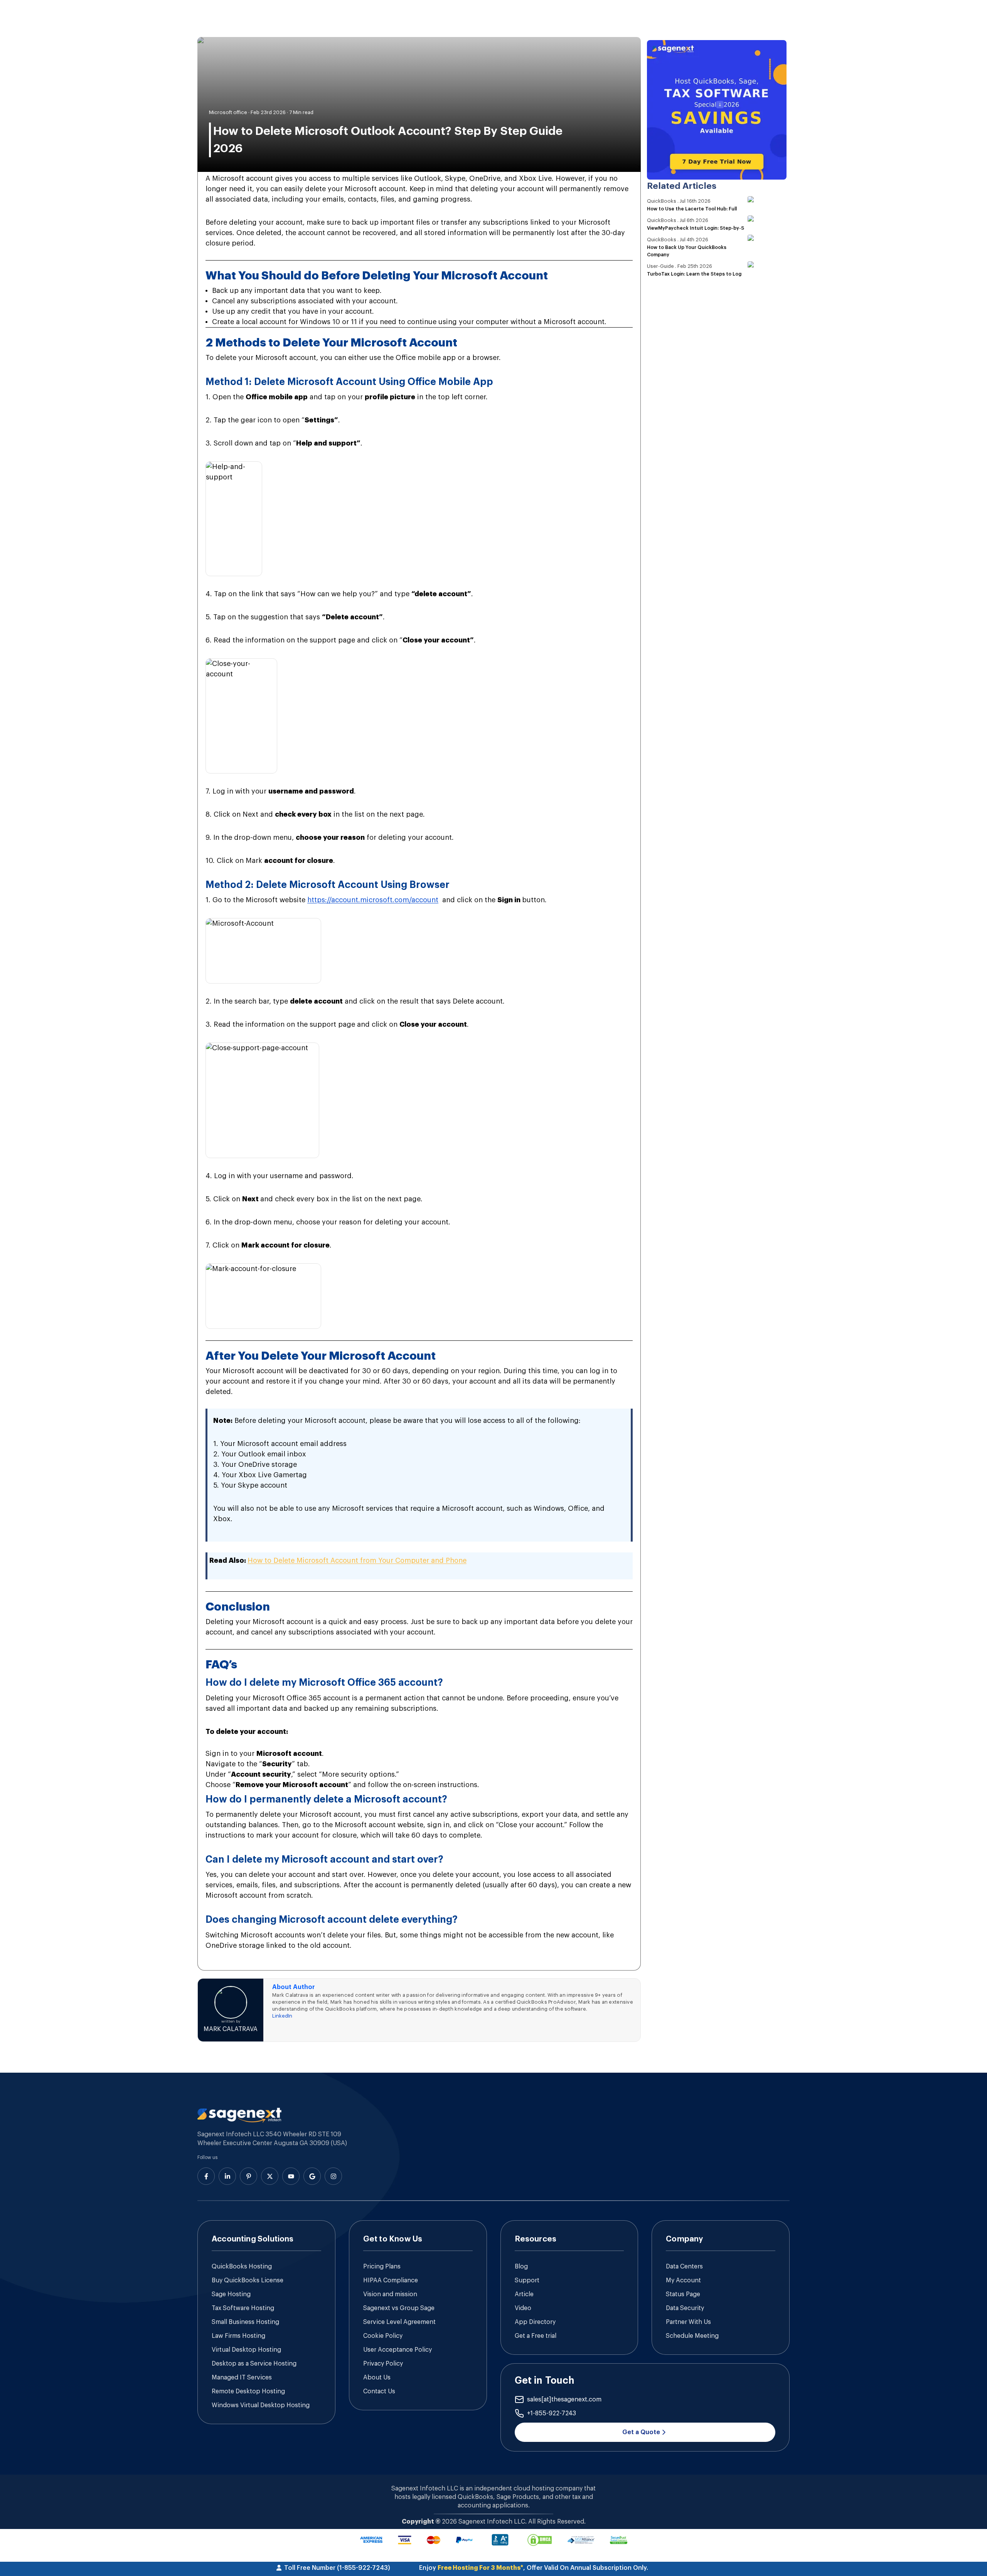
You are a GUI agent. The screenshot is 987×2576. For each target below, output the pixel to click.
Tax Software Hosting (243, 2308)
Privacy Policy (383, 2364)
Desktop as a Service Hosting (254, 2364)
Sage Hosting (231, 2294)
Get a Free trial (536, 2336)
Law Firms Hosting (238, 2336)
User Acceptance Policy (397, 2350)
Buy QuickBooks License (248, 2280)
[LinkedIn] (227, 2176)
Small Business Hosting (245, 2322)
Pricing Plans (382, 2267)
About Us (377, 2378)
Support (527, 2280)
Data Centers (684, 2267)
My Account (683, 2280)
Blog (521, 2267)
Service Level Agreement (399, 2322)
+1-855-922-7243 (552, 2413)
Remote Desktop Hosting (248, 2391)
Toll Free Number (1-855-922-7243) (337, 2568)
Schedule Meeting (692, 2336)
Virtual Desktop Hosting (246, 2350)
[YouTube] (291, 2176)
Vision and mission (390, 2294)
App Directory (535, 2322)
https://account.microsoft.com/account (373, 900)
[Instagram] (333, 2176)
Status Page (683, 2294)
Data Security (685, 2308)
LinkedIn (282, 2016)
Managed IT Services (242, 2378)
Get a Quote (641, 2432)
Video (523, 2308)
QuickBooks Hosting (242, 2267)
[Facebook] (206, 2176)
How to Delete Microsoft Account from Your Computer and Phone (357, 1560)
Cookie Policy (383, 2336)
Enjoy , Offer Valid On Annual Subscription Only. (534, 2568)
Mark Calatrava (231, 2029)
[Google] (312, 2176)
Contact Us (379, 2391)
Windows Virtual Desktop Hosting (261, 2405)
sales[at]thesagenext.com (564, 2399)
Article (524, 2294)
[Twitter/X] (270, 2176)
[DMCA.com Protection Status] (540, 2540)
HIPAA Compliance (391, 2280)
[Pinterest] (248, 2176)
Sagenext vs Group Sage (399, 2308)
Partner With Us (688, 2322)
